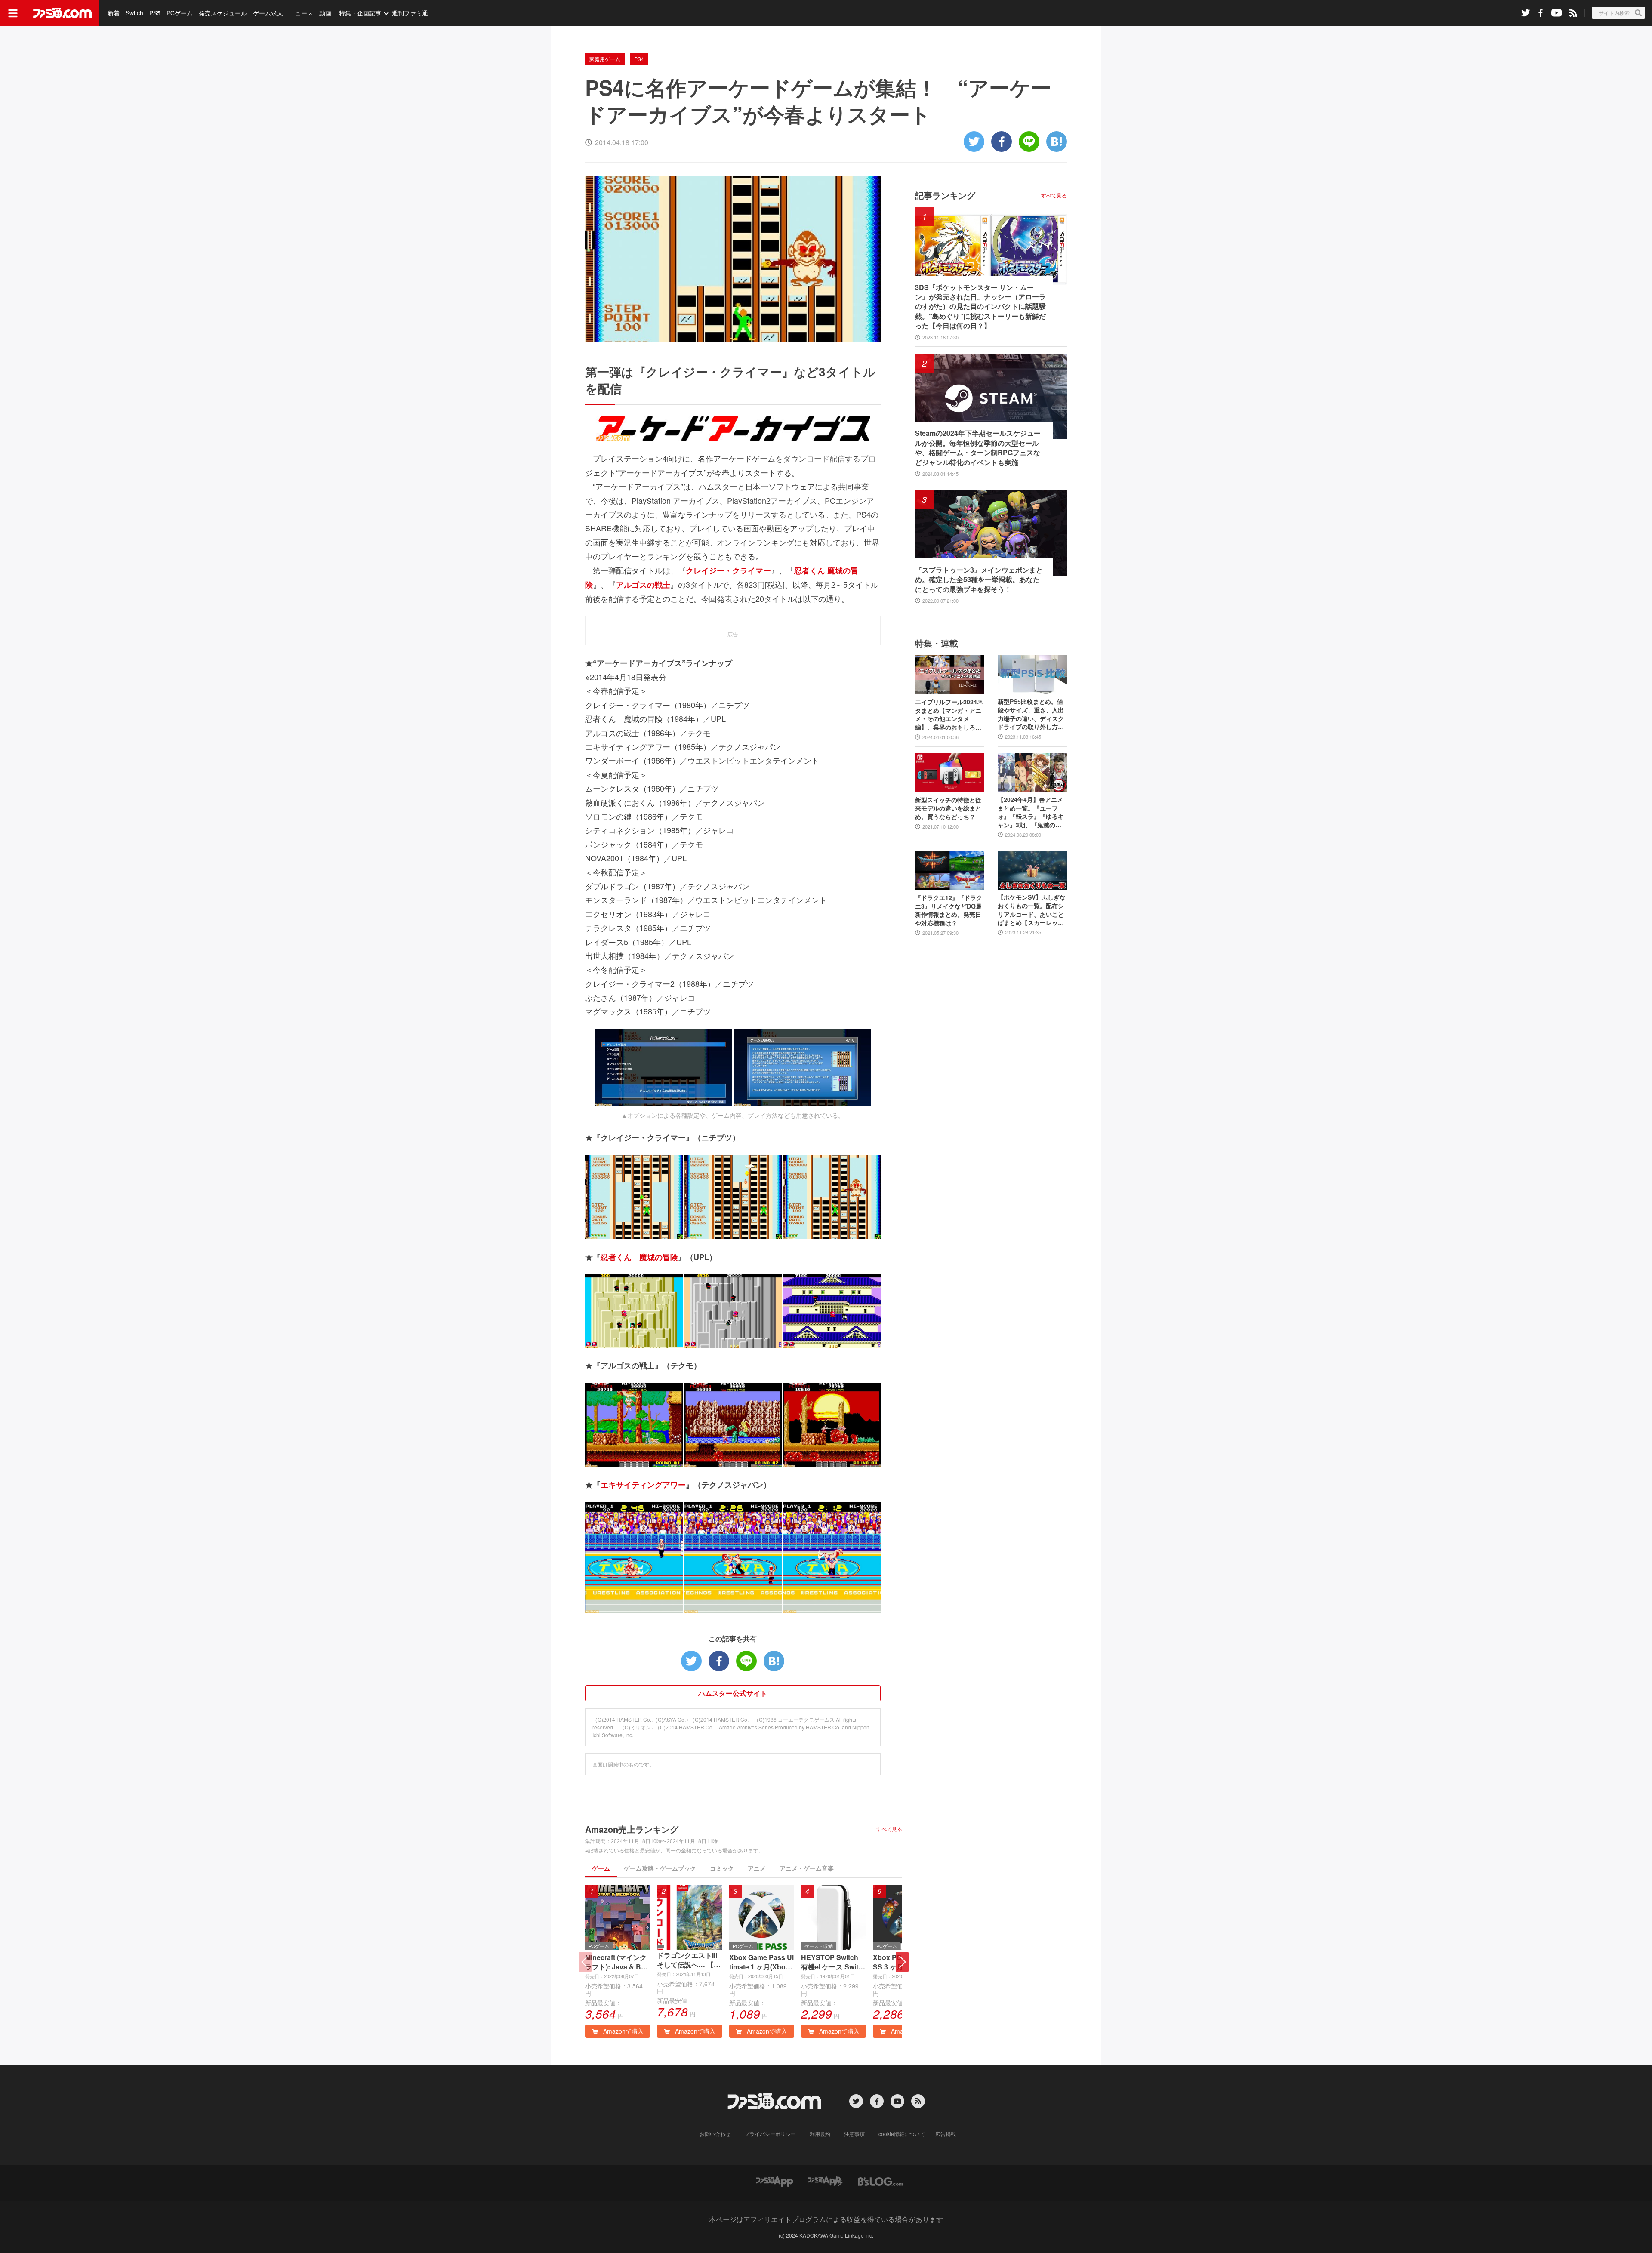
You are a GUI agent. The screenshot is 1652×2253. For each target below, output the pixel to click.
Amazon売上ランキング (632, 1829)
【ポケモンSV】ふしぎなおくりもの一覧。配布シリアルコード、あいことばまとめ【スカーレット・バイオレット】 (1032, 910)
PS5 (155, 13)
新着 (114, 13)
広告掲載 (946, 2134)
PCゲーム (180, 13)
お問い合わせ (715, 2134)
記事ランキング (945, 195)
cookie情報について (902, 2134)
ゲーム (601, 1868)
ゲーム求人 (268, 13)
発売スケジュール (223, 13)
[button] (902, 1962)
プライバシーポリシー (770, 2134)
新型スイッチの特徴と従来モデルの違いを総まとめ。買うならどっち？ (948, 808)
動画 (325, 13)
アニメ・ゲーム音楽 (807, 1868)
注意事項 (854, 2134)
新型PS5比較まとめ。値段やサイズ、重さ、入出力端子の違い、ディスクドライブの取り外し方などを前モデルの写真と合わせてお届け (1031, 714)
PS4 (639, 59)
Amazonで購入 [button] (623, 2031)
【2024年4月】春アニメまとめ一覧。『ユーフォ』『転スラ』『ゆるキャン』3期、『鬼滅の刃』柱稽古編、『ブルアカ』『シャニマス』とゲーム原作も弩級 (1031, 812)
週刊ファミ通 (410, 13)
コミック (722, 1868)
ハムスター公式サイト (733, 1693)
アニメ (757, 1868)
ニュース (301, 13)
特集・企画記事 (360, 13)
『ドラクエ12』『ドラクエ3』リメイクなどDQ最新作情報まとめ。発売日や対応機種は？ (949, 910)
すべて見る (889, 1829)
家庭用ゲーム (605, 59)
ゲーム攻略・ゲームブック (660, 1868)
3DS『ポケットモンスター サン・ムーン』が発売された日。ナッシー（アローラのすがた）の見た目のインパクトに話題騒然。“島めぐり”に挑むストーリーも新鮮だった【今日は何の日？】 (980, 307)
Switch (134, 13)
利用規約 (820, 2134)
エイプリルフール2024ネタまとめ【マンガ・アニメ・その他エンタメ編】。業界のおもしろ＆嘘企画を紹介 (949, 715)
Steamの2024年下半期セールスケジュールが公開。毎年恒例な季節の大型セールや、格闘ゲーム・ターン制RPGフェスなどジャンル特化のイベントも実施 (978, 448)
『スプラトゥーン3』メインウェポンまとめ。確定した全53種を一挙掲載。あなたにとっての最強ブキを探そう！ (979, 580)
